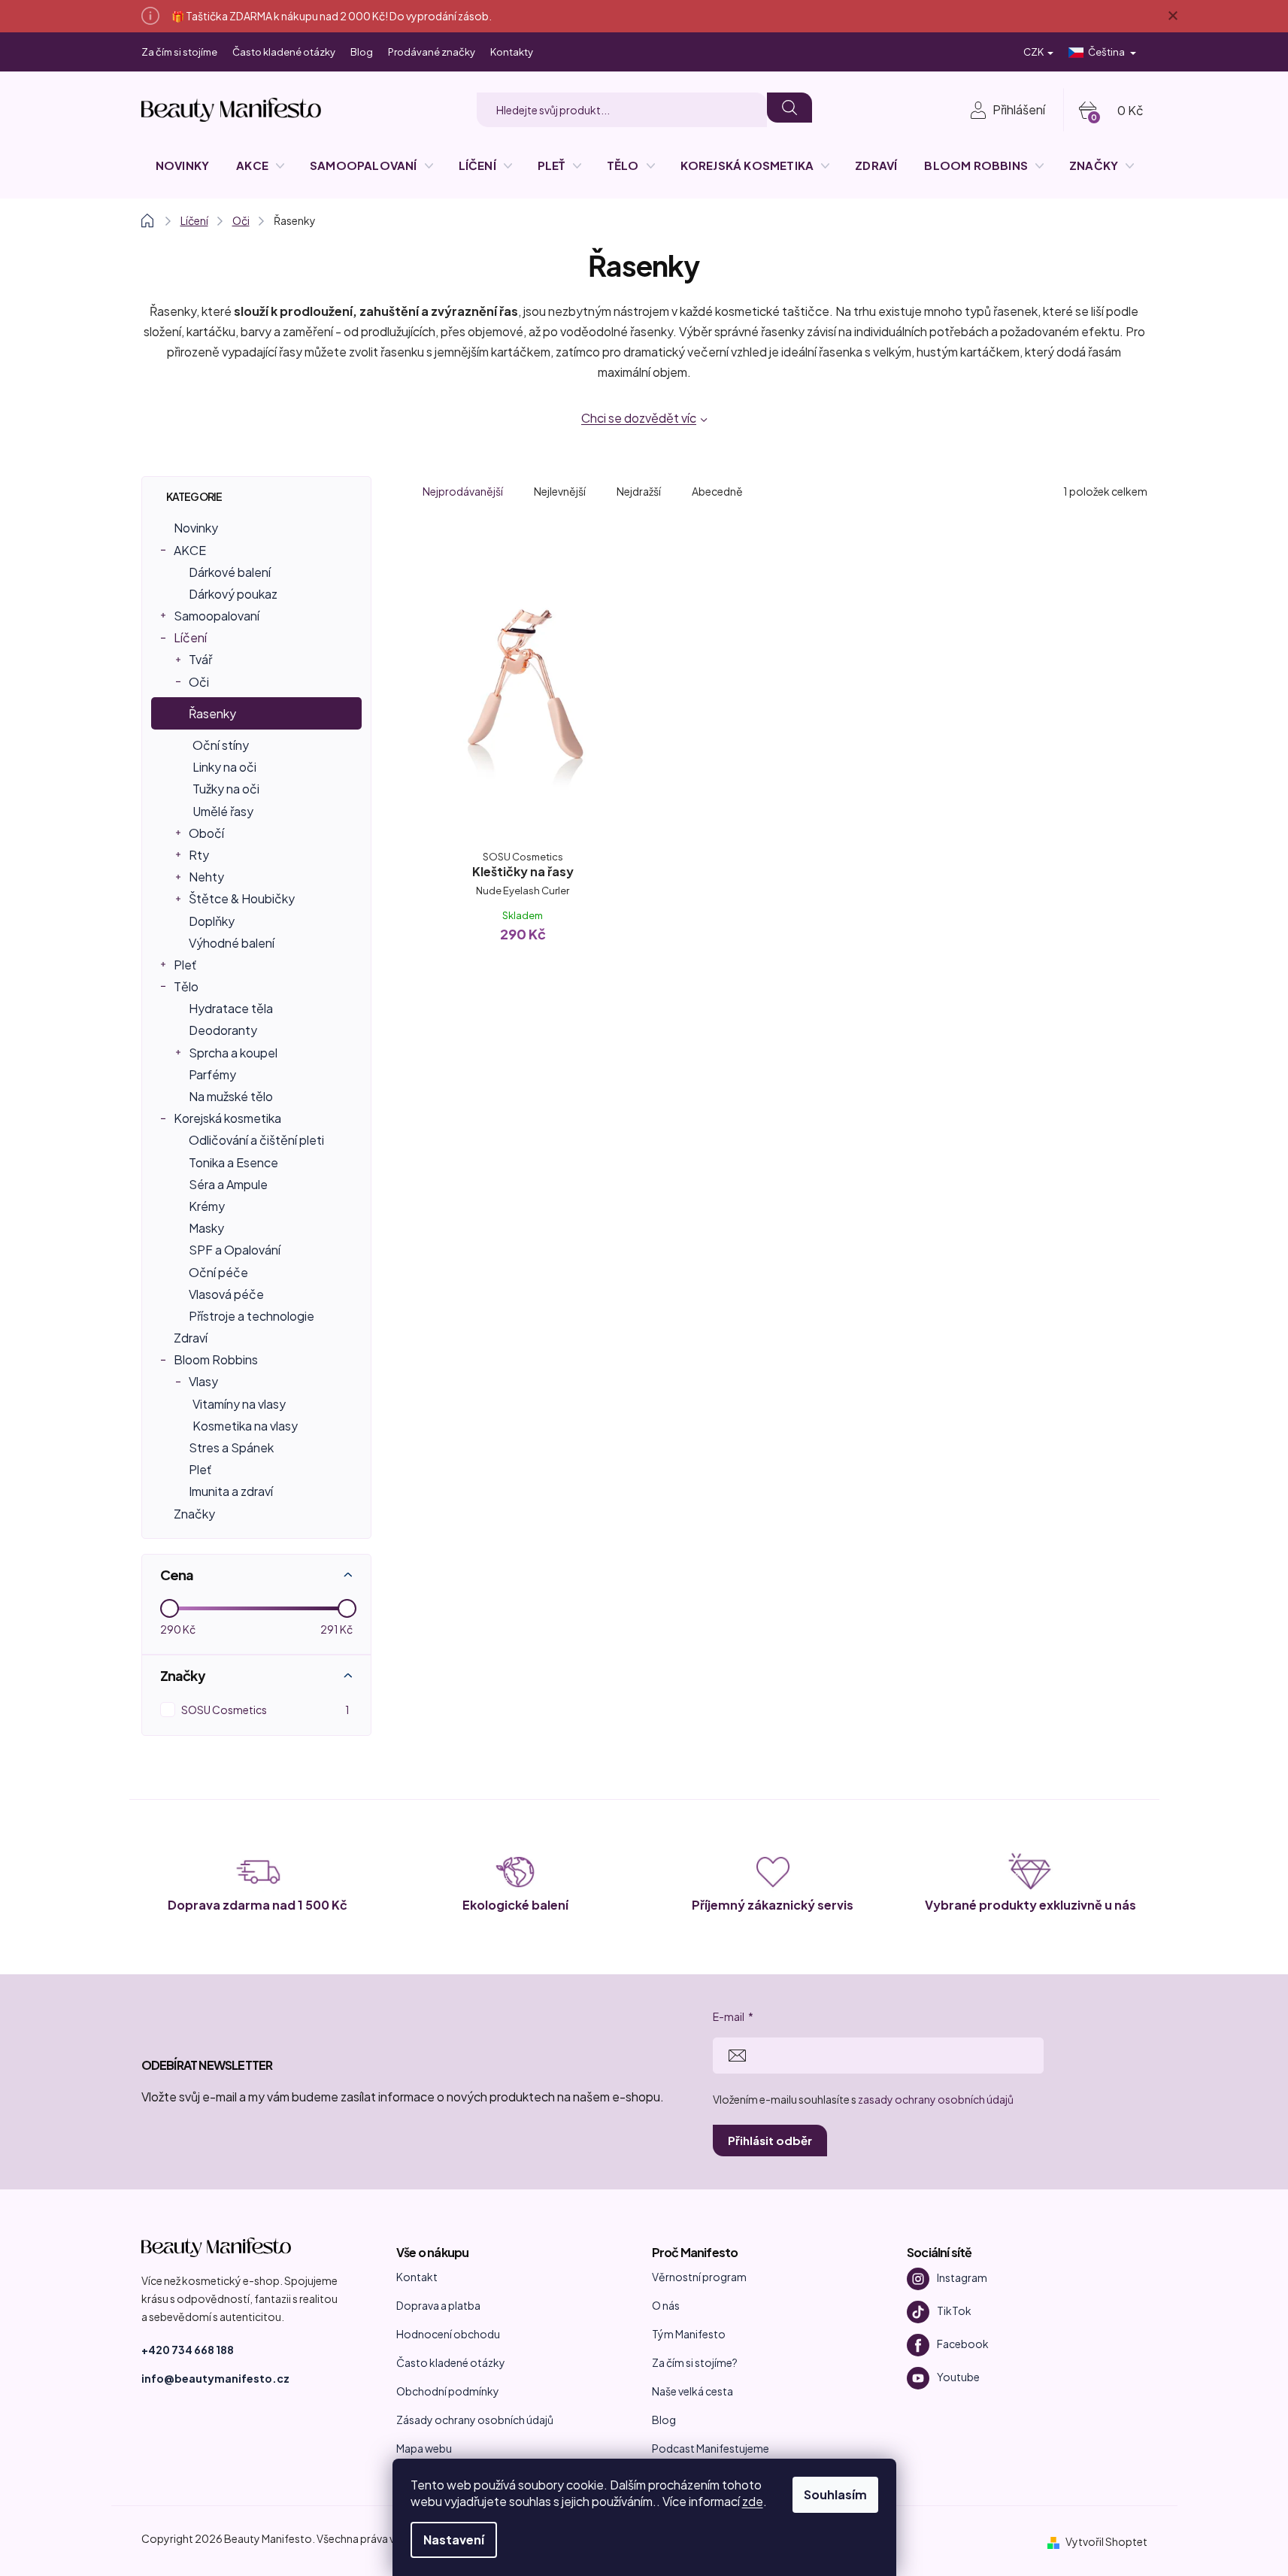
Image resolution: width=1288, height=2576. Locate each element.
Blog (362, 52)
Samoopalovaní (217, 616)
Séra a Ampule (228, 1184)
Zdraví (191, 1338)
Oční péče (218, 1272)
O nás (666, 2305)
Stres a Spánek (231, 1447)
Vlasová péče (226, 1294)
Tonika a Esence (233, 1162)
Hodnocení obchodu (448, 2334)
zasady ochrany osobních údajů (936, 2099)
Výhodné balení (232, 943)
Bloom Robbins (216, 1359)
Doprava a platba (438, 2305)
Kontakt (417, 2277)
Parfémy (212, 1074)
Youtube (958, 2376)
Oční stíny (221, 745)
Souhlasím (835, 2494)
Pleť (185, 965)
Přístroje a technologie (252, 1316)
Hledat (789, 108)
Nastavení (454, 2540)
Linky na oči (224, 767)
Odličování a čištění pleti (256, 1140)
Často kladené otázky (284, 52)
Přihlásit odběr (770, 2140)
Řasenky (212, 713)
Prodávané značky (432, 52)
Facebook (963, 2343)
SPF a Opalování (235, 1250)
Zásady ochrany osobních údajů (475, 2420)
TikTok (954, 2310)
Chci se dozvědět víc (639, 418)
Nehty (206, 877)
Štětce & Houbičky (242, 898)
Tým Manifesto (689, 2334)
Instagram (962, 2277)
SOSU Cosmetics (265, 1710)
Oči (199, 682)
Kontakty (512, 52)
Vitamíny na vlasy (239, 1404)
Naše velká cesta (692, 2391)
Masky (206, 1228)
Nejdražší (639, 491)
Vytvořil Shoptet (1106, 2541)
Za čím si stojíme (179, 52)
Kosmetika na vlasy (245, 1426)
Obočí (206, 833)
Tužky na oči (226, 789)
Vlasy (203, 1381)
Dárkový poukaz (233, 594)
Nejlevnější (560, 491)
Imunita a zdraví (231, 1491)
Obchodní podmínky (448, 2391)
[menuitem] (182, 165)
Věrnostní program (699, 2277)
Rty (199, 855)
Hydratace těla (231, 1008)
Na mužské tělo (231, 1096)
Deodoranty (223, 1030)
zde (753, 2501)
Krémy (207, 1206)
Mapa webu (424, 2448)
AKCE (190, 550)
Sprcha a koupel (233, 1053)
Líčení (190, 637)
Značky (194, 1514)
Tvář (200, 659)
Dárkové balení (230, 572)
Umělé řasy (223, 811)
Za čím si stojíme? (695, 2362)
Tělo (186, 986)
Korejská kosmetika (227, 1118)
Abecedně (717, 491)
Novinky (196, 528)
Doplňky (212, 921)
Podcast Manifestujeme (711, 2448)
